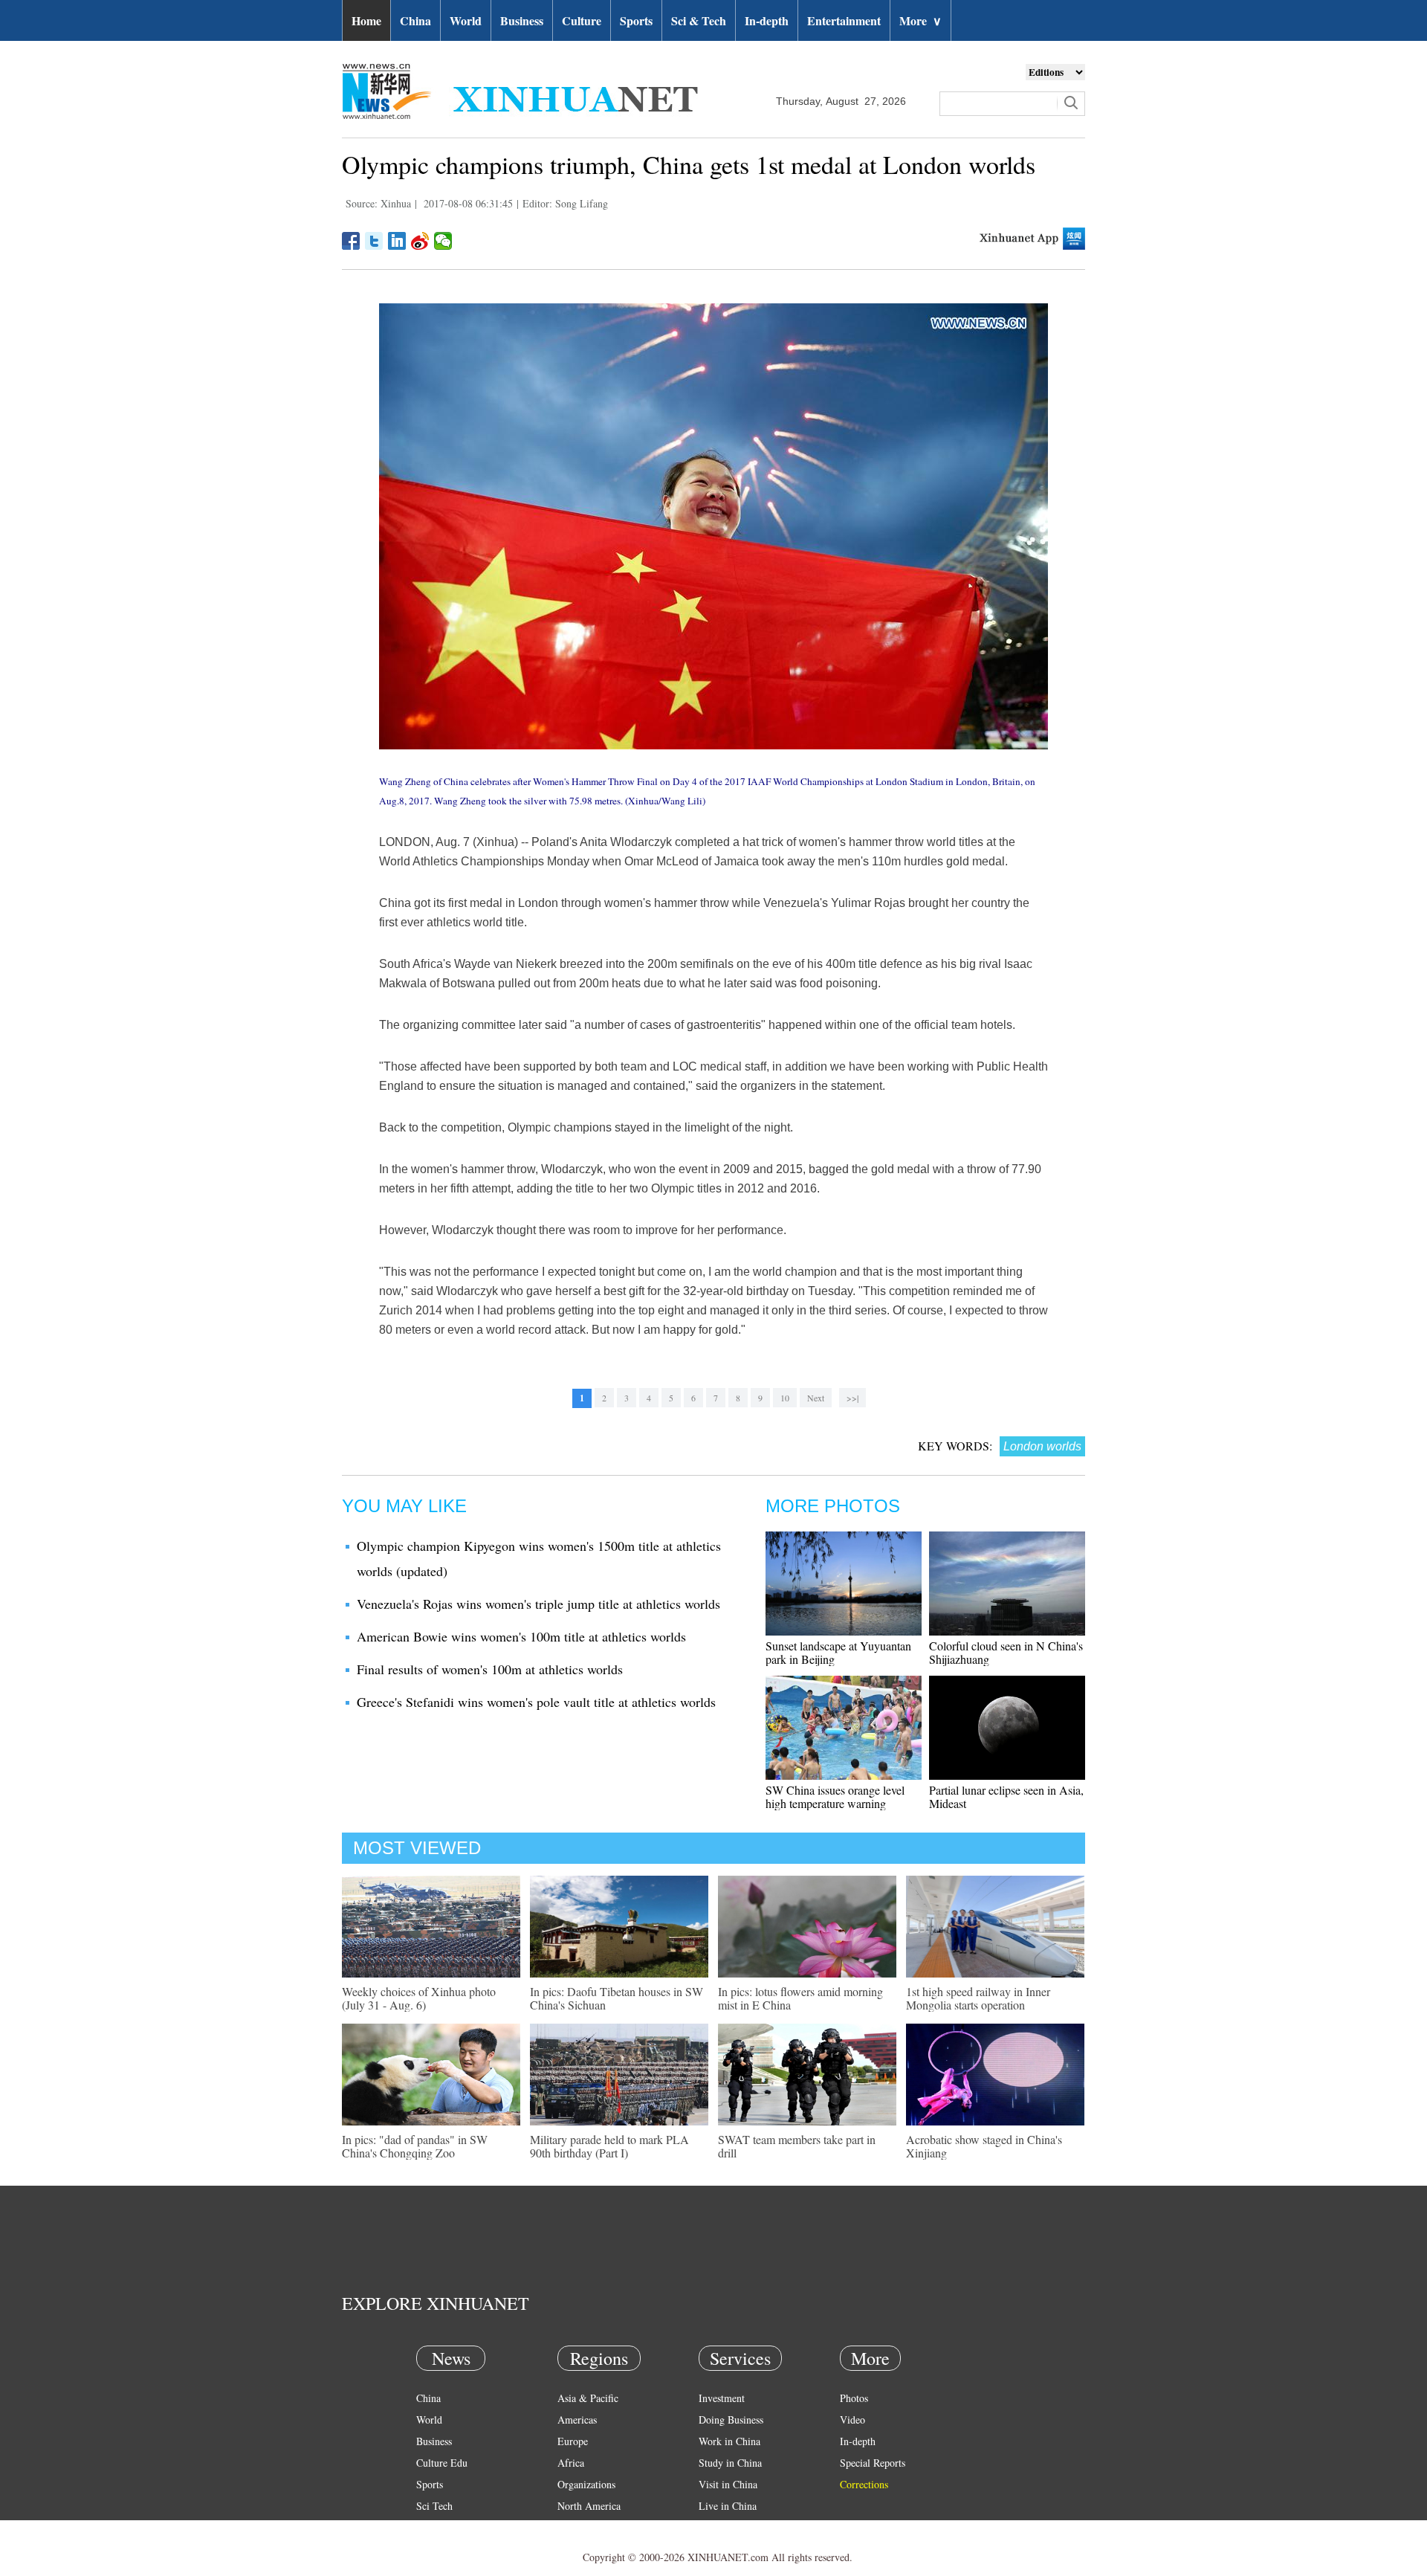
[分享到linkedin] (397, 241)
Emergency (722, 2527)
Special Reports (873, 2463)
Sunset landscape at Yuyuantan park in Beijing (838, 1652)
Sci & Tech (699, 20)
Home (366, 20)
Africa (571, 2463)
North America (589, 2506)
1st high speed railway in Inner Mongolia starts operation (978, 1998)
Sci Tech (434, 2506)
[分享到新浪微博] (420, 241)
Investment (722, 2398)
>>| (852, 1398)
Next (816, 1398)
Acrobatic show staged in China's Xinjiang (984, 2146)
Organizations (586, 2484)
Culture (582, 20)
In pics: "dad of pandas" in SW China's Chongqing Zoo (415, 2146)
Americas (577, 2420)
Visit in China (728, 2484)
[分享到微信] (443, 241)
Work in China (729, 2441)
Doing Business (731, 2420)
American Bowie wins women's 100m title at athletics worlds (521, 1636)
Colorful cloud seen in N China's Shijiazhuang (1006, 1652)
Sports (636, 20)
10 (785, 1398)
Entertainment (844, 20)
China (415, 20)
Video (852, 2420)
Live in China (728, 2506)
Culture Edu (442, 2463)
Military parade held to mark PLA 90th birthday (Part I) (609, 2146)
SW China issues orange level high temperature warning (835, 1797)
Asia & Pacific (588, 2398)
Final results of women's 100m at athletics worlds (490, 1669)
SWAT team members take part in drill (797, 2146)
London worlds (1042, 1446)
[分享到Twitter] (374, 241)
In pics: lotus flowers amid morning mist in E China (800, 1998)
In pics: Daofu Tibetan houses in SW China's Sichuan (617, 1998)
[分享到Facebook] (351, 241)
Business (522, 20)
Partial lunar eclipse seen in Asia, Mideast (1006, 1797)
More (920, 20)
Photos (854, 2398)
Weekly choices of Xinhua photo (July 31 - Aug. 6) (419, 1998)
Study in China (730, 2463)
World (466, 20)
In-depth (767, 20)
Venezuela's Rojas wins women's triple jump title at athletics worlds (538, 1604)
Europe (573, 2441)
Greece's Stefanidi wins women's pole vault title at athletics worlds (536, 1702)
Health (430, 2527)
